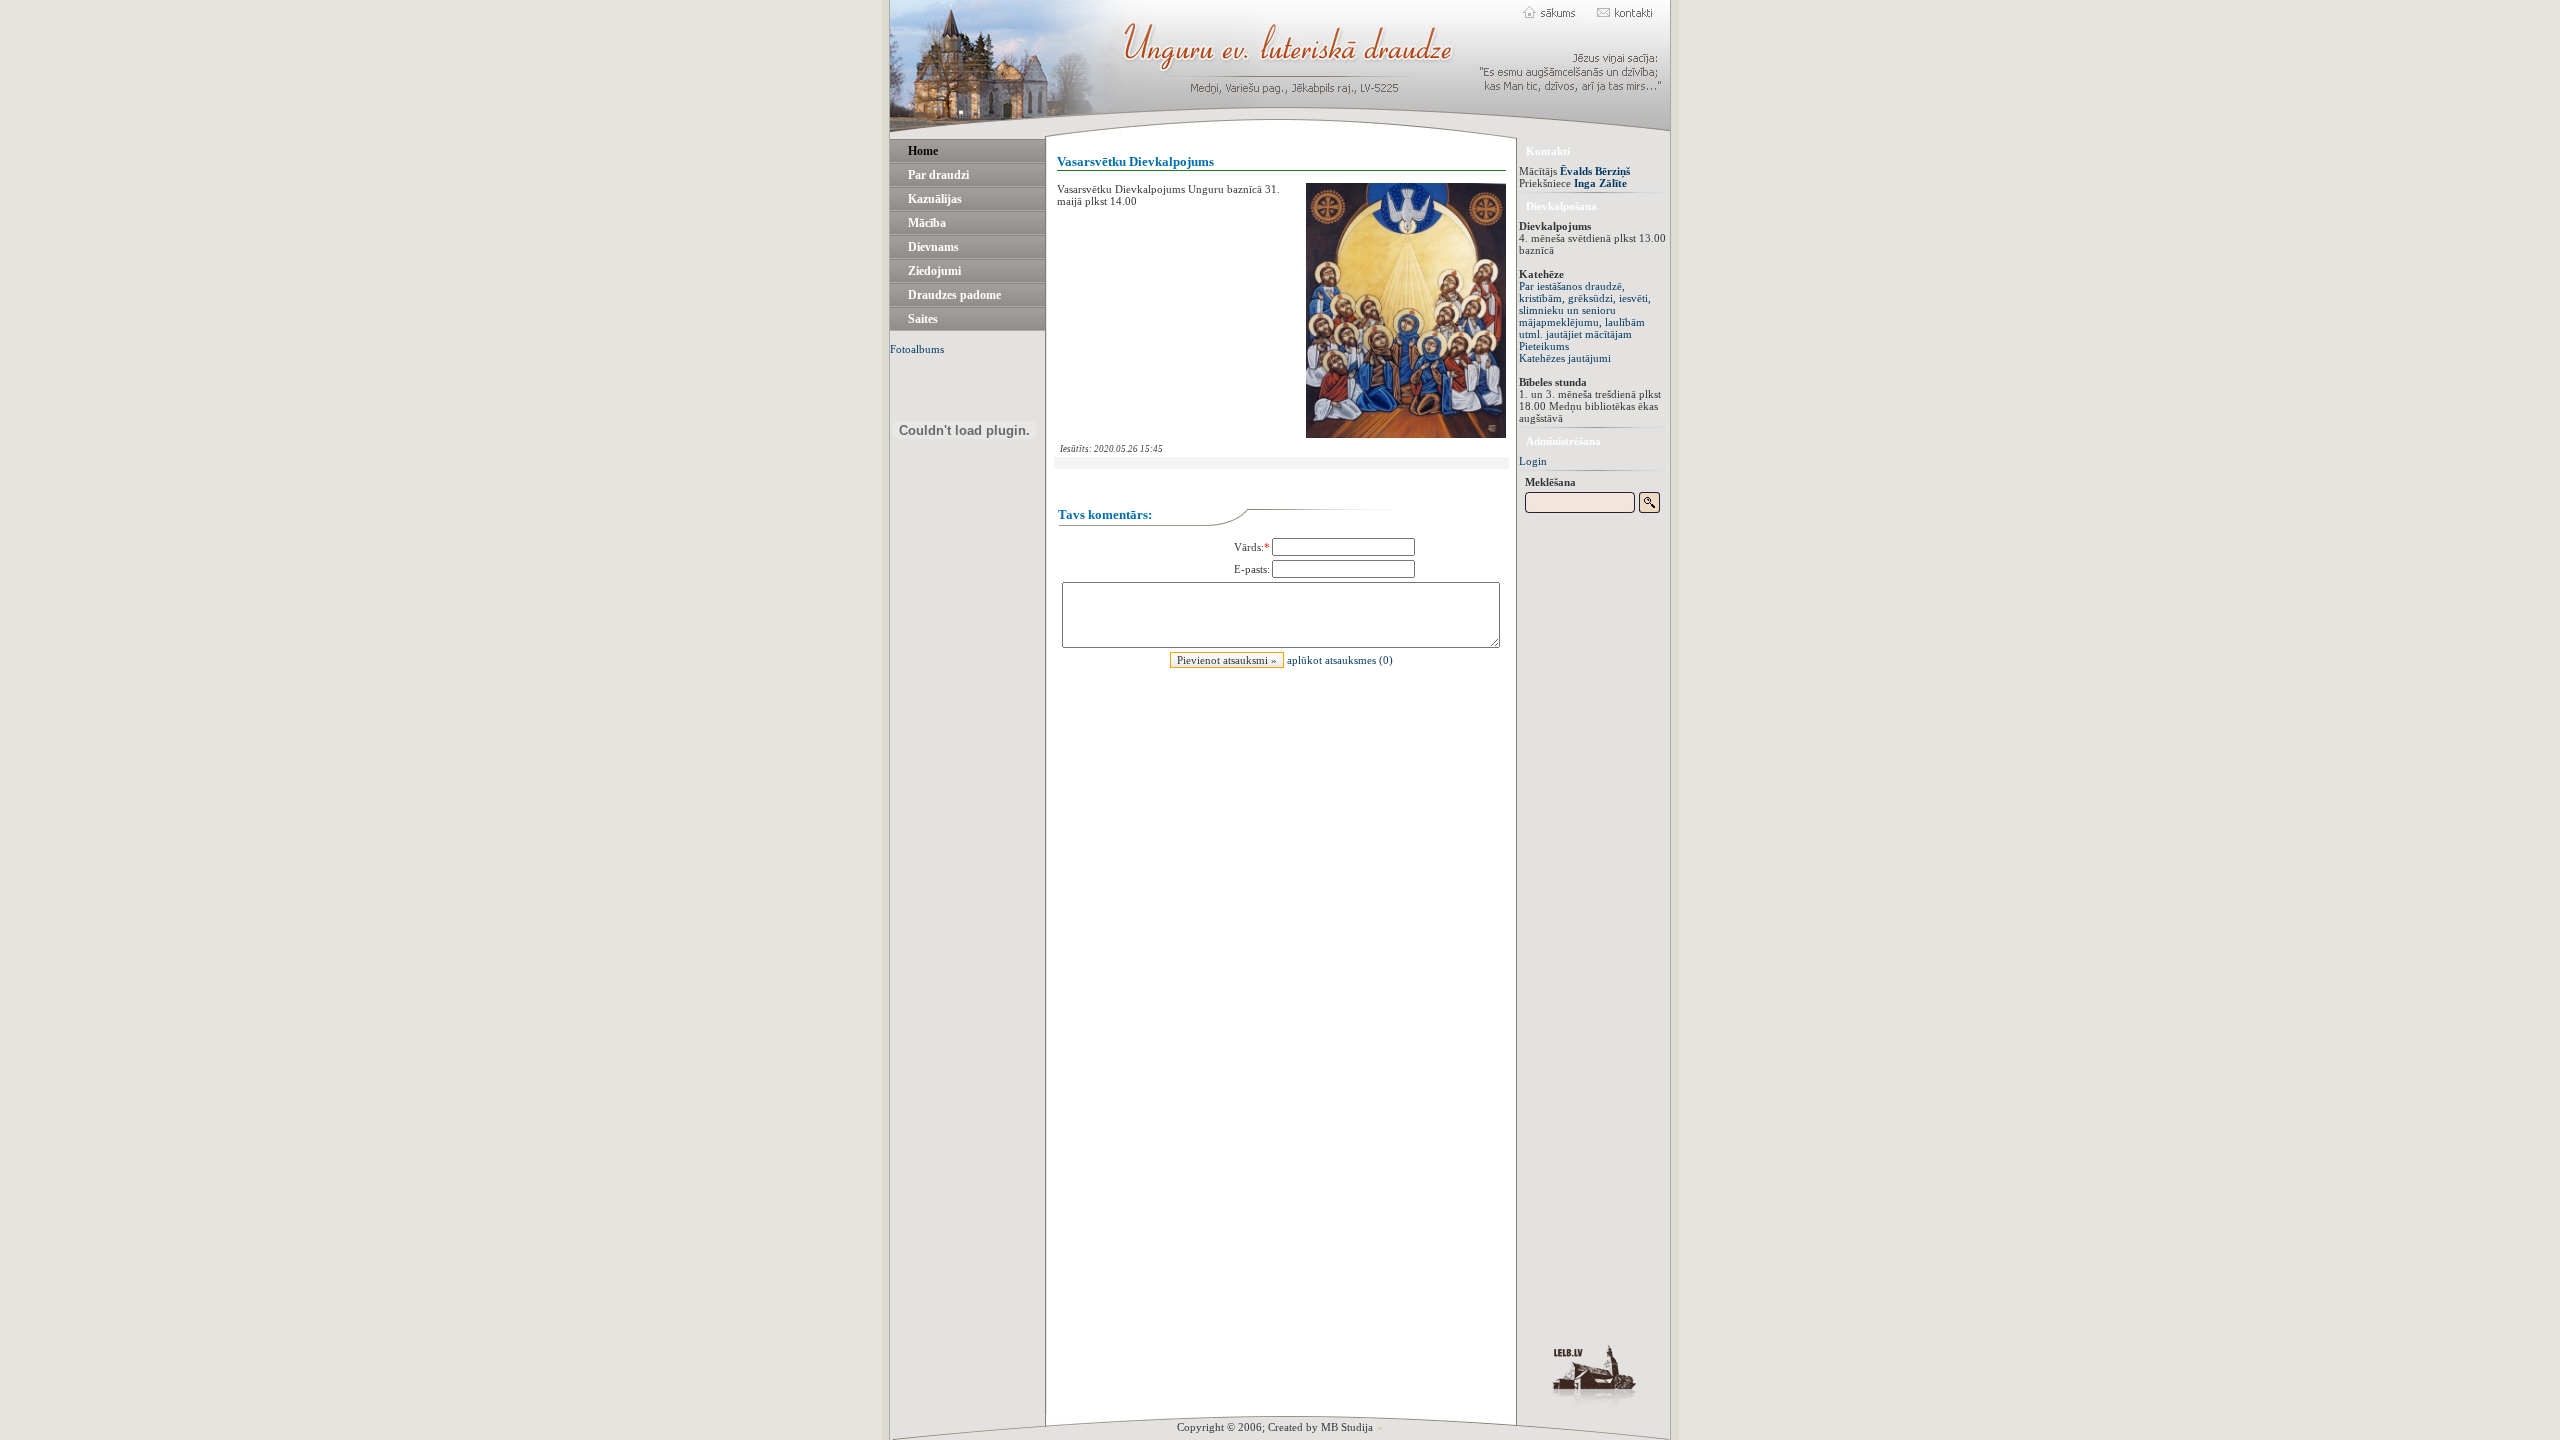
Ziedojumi (934, 271)
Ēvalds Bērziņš (1595, 171)
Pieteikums (1544, 346)
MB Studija (1347, 1427)
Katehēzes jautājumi (1565, 358)
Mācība (927, 223)
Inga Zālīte (1600, 183)
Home (923, 151)
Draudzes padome (954, 295)
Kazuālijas (935, 199)
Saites (923, 319)
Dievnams (933, 247)
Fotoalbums (917, 349)
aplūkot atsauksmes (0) (1340, 660)
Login (1533, 461)
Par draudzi (938, 175)
